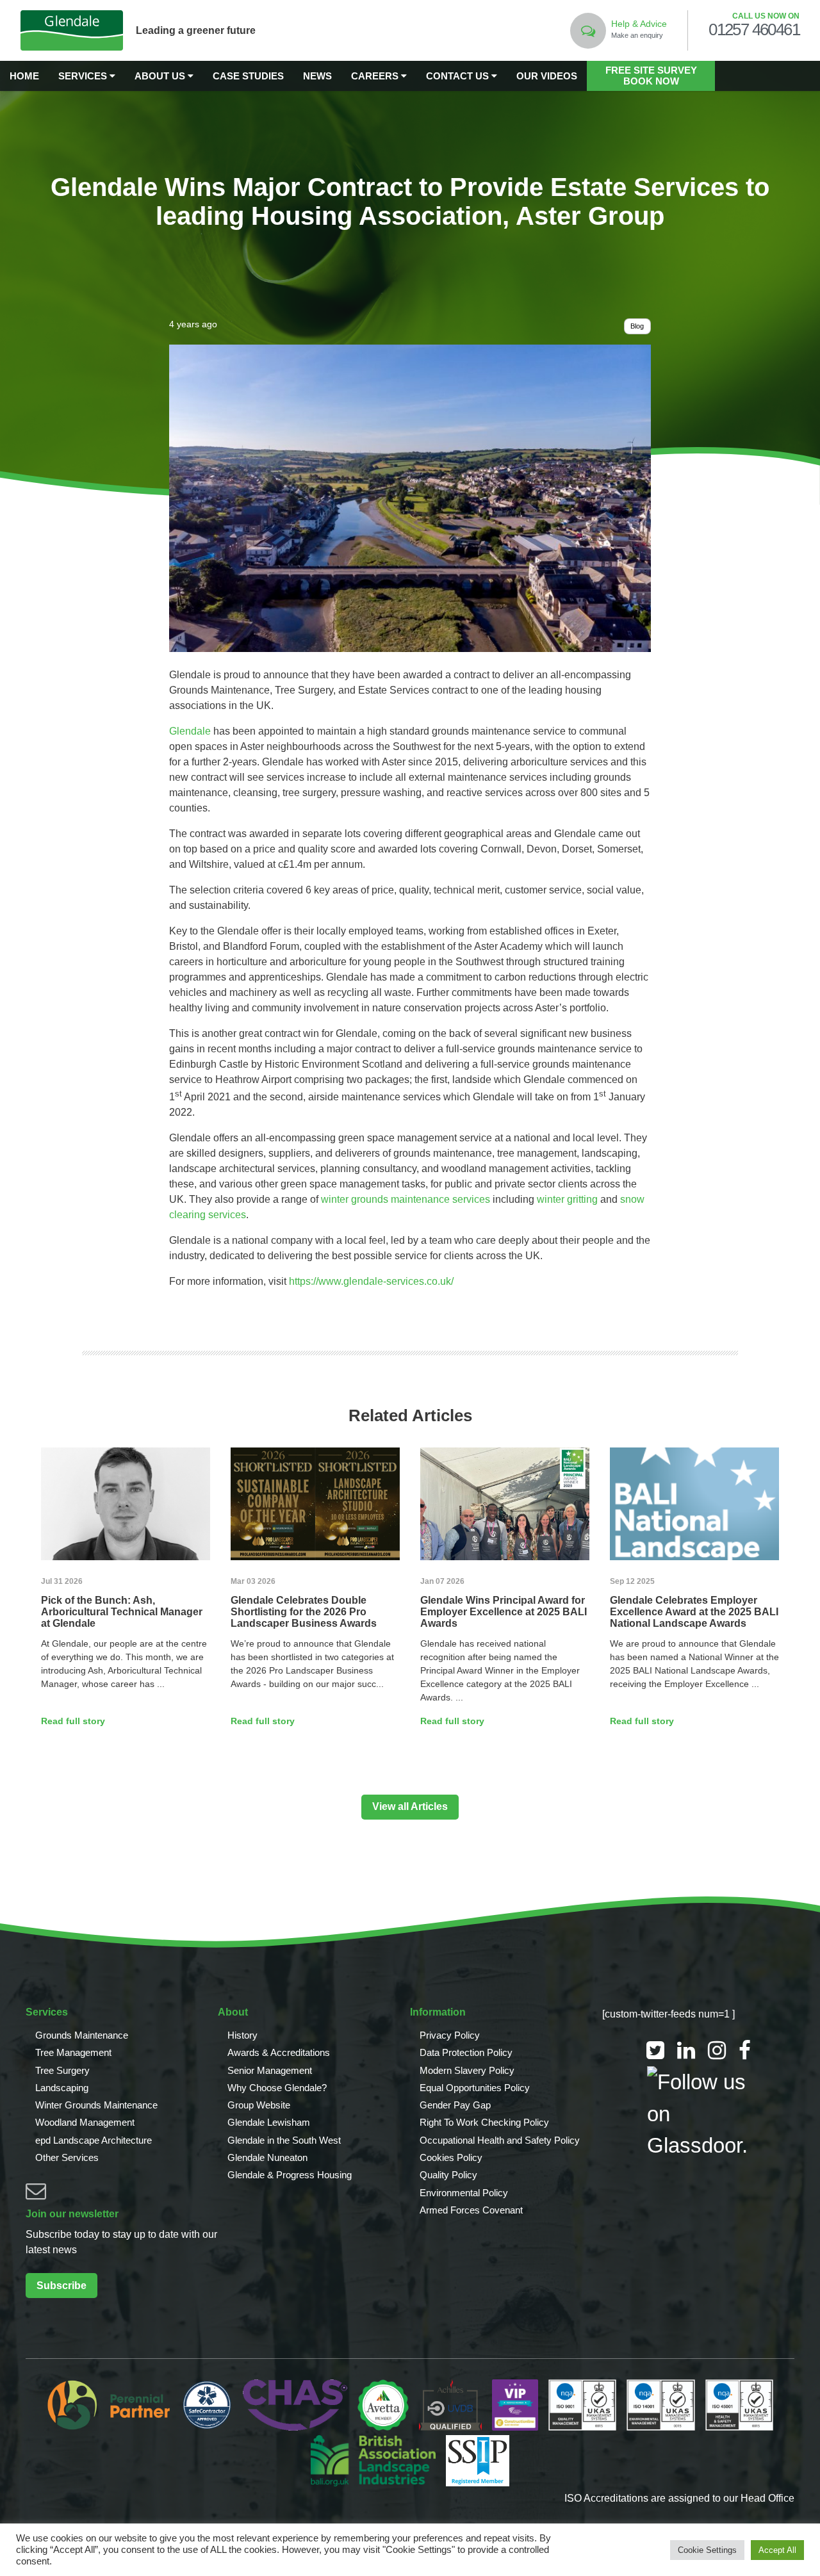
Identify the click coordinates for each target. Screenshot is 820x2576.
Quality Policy (448, 2175)
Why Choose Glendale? (277, 2088)
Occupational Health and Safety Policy (500, 2140)
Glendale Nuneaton (267, 2157)
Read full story (73, 1721)
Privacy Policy (450, 2035)
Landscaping (62, 2088)
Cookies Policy (451, 2157)
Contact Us (459, 76)
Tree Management (73, 2052)
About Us (161, 76)
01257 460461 (754, 30)
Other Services (67, 2157)
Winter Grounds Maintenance (96, 2105)
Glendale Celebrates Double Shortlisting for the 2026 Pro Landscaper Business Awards (304, 1612)
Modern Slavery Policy (467, 2070)
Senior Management (270, 2070)
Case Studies (248, 76)
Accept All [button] (777, 2550)
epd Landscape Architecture (94, 2140)
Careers (376, 76)
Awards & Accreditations (279, 2052)
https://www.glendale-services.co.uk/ (371, 1281)
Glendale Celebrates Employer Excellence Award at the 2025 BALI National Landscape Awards (694, 1612)
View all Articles (410, 1806)
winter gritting (567, 1199)
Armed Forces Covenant (471, 2210)
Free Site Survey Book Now (651, 76)
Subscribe (61, 2286)
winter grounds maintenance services (406, 1199)
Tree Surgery (62, 2070)
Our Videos (547, 76)
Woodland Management (85, 2122)
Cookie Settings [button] (707, 2550)
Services (84, 76)
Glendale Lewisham (269, 2122)
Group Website (259, 2105)
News (317, 76)
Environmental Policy (464, 2193)
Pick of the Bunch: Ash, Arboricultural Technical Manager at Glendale (122, 1612)
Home (24, 76)
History (242, 2035)
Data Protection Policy (466, 2052)
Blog (637, 326)
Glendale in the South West (284, 2140)
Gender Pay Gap (455, 2105)
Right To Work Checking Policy (484, 2122)
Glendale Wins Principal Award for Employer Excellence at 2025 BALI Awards (504, 1612)
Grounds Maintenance (82, 2035)
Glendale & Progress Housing (290, 2175)
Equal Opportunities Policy (475, 2088)
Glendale (190, 731)
